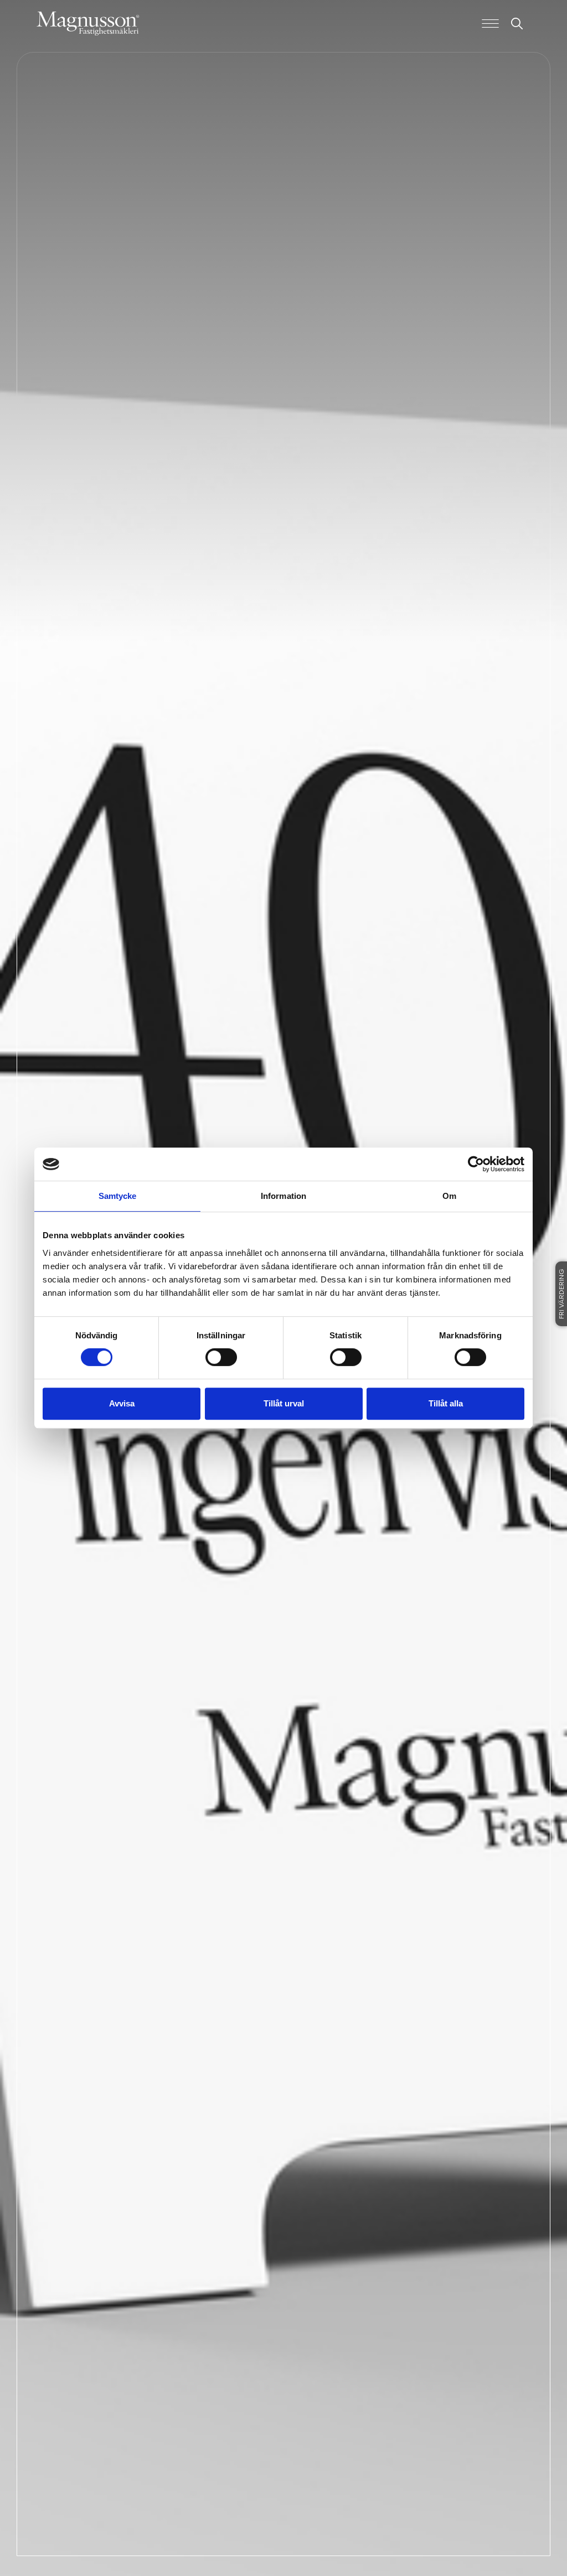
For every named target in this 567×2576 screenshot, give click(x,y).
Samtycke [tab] (118, 1196)
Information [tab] (283, 1196)
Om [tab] (449, 1196)
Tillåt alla (446, 1403)
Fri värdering (562, 1294)
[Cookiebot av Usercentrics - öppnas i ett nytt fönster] (476, 1164)
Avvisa (122, 1403)
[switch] (221, 1357)
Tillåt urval (284, 1403)
